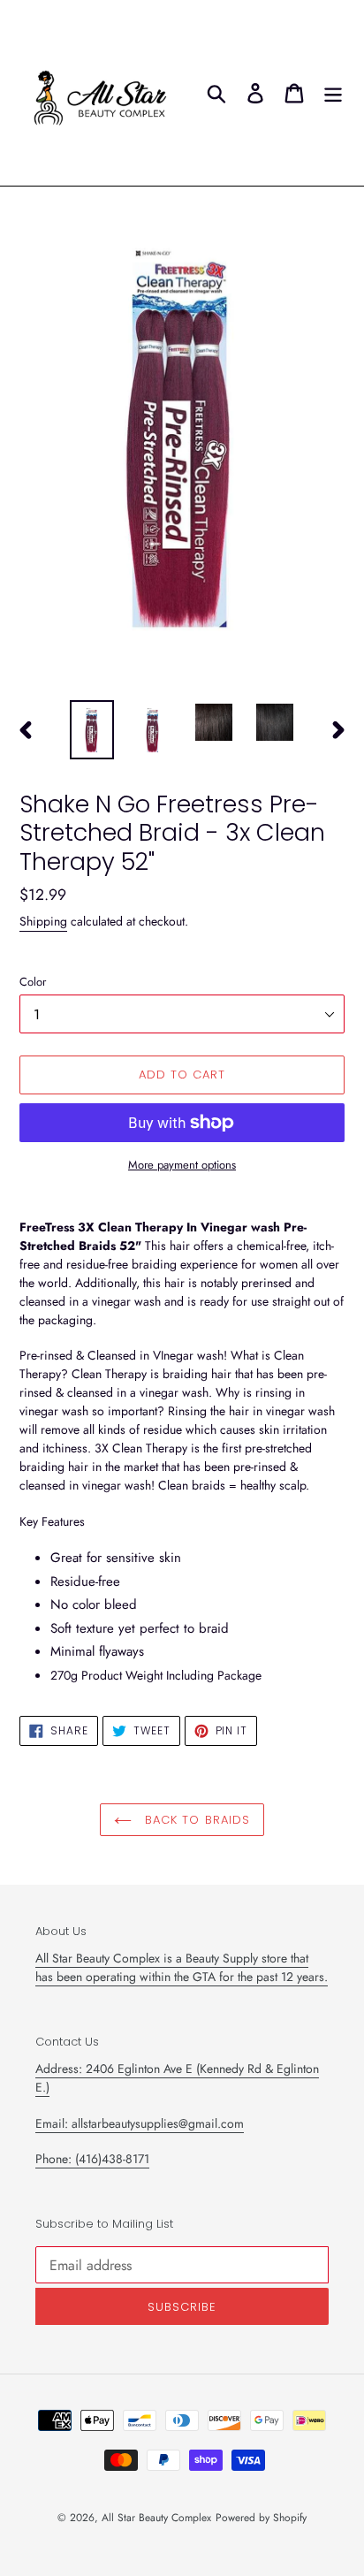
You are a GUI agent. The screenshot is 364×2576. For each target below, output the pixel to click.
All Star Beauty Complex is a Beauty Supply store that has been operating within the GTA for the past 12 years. (182, 1967)
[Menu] (333, 93)
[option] (92, 730)
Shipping (43, 921)
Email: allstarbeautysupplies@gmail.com (140, 2123)
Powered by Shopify (261, 2518)
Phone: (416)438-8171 (92, 2159)
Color (33, 982)
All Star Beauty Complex (156, 2518)
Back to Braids (195, 1820)
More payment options (182, 1165)
